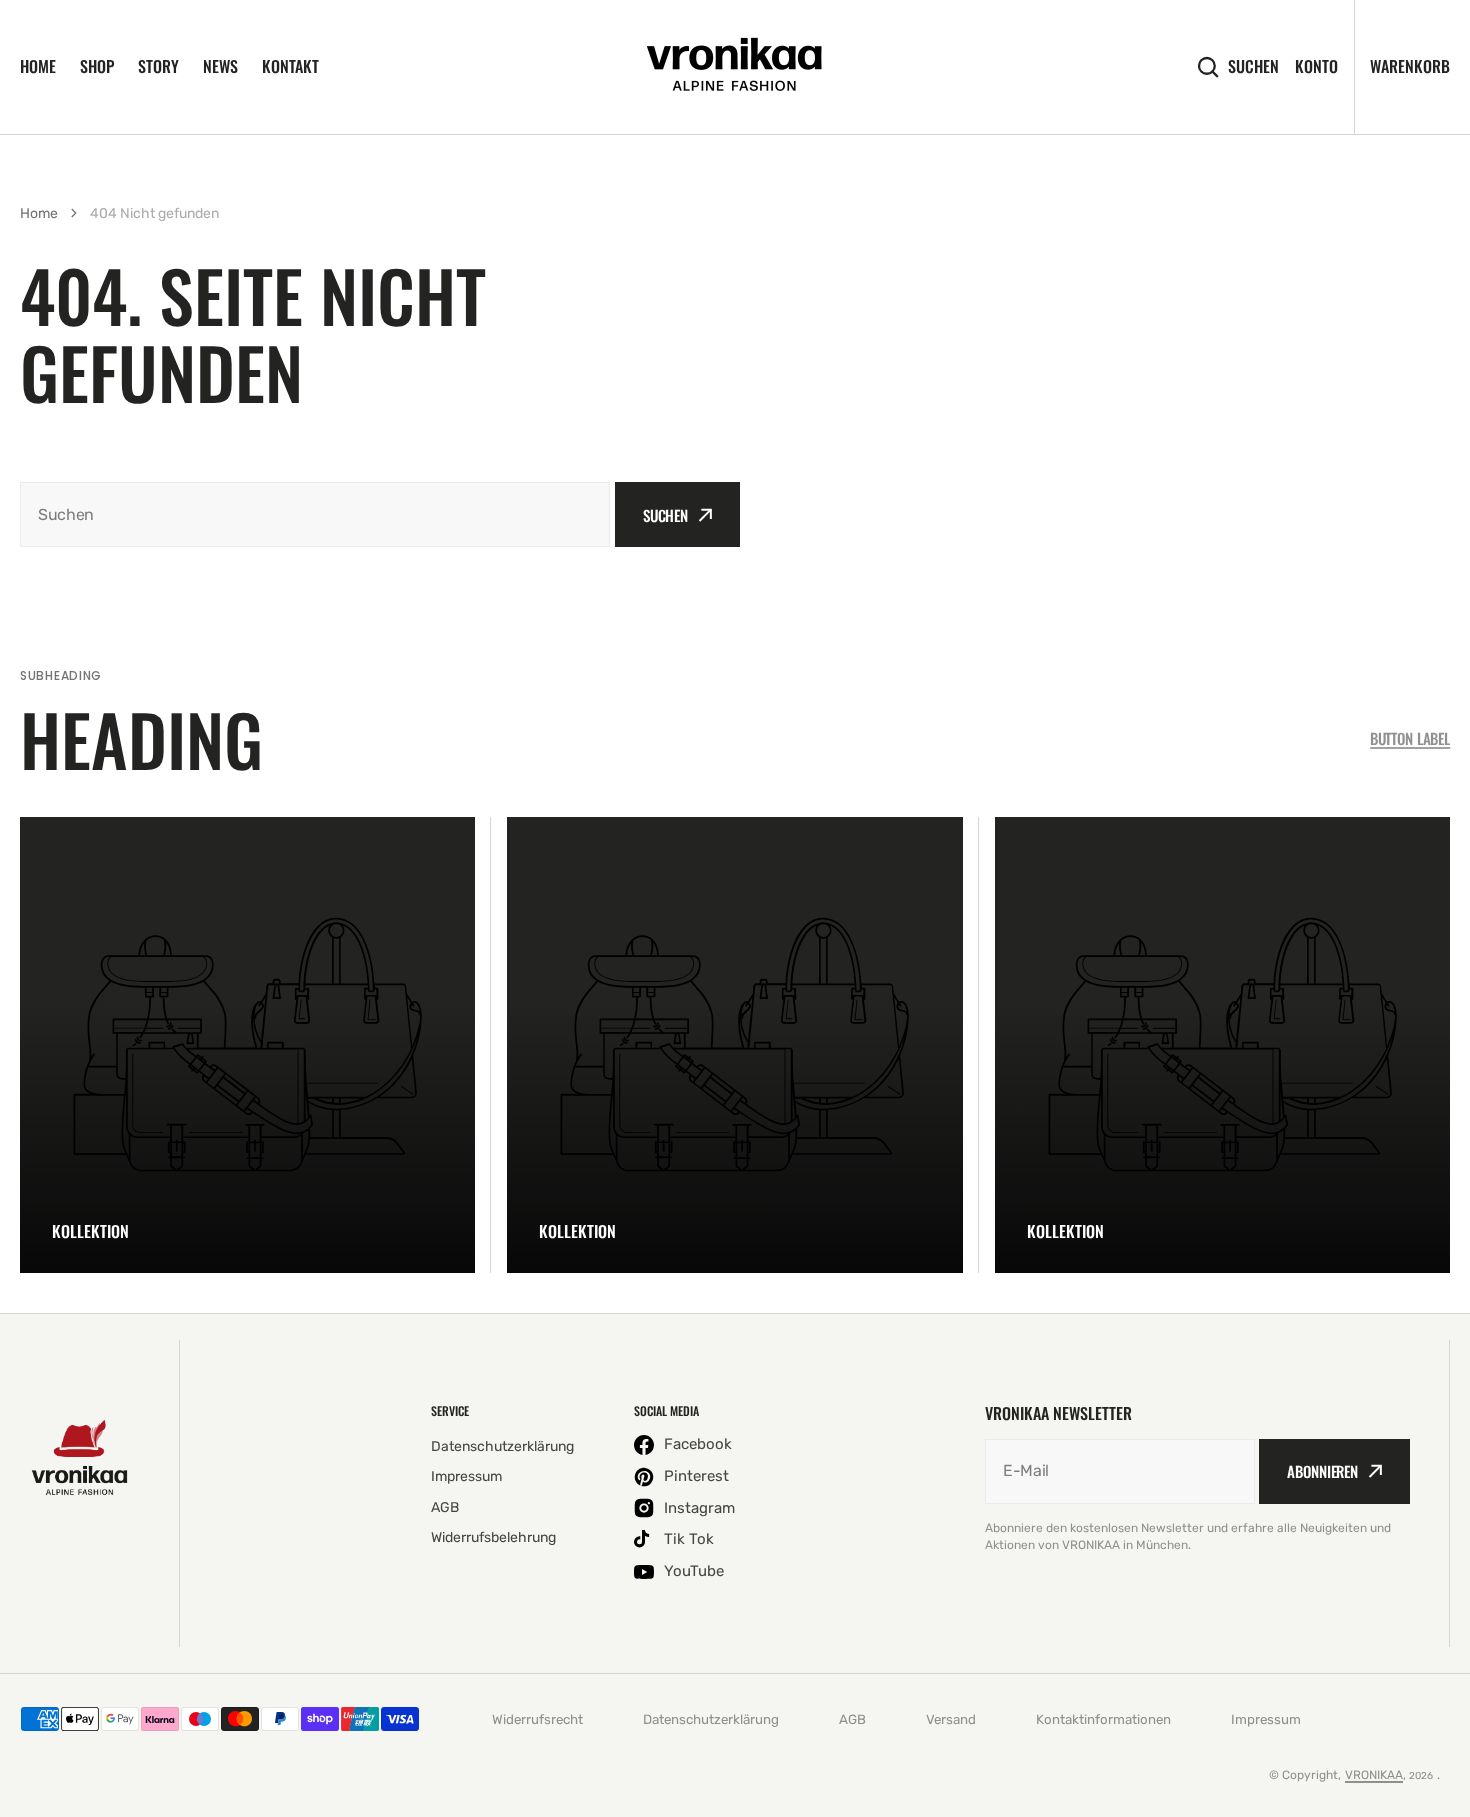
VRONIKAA (1374, 1775)
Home (38, 66)
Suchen (1253, 66)
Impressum (1266, 1719)
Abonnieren (1322, 1471)
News (220, 66)
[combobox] (315, 514)
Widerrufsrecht (537, 1719)
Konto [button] (1316, 66)
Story (158, 66)
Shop (97, 66)
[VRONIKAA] (735, 66)
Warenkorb (1410, 66)
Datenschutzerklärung (711, 1719)
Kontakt (290, 66)
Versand (951, 1719)
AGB (852, 1719)
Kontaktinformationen (1103, 1719)
